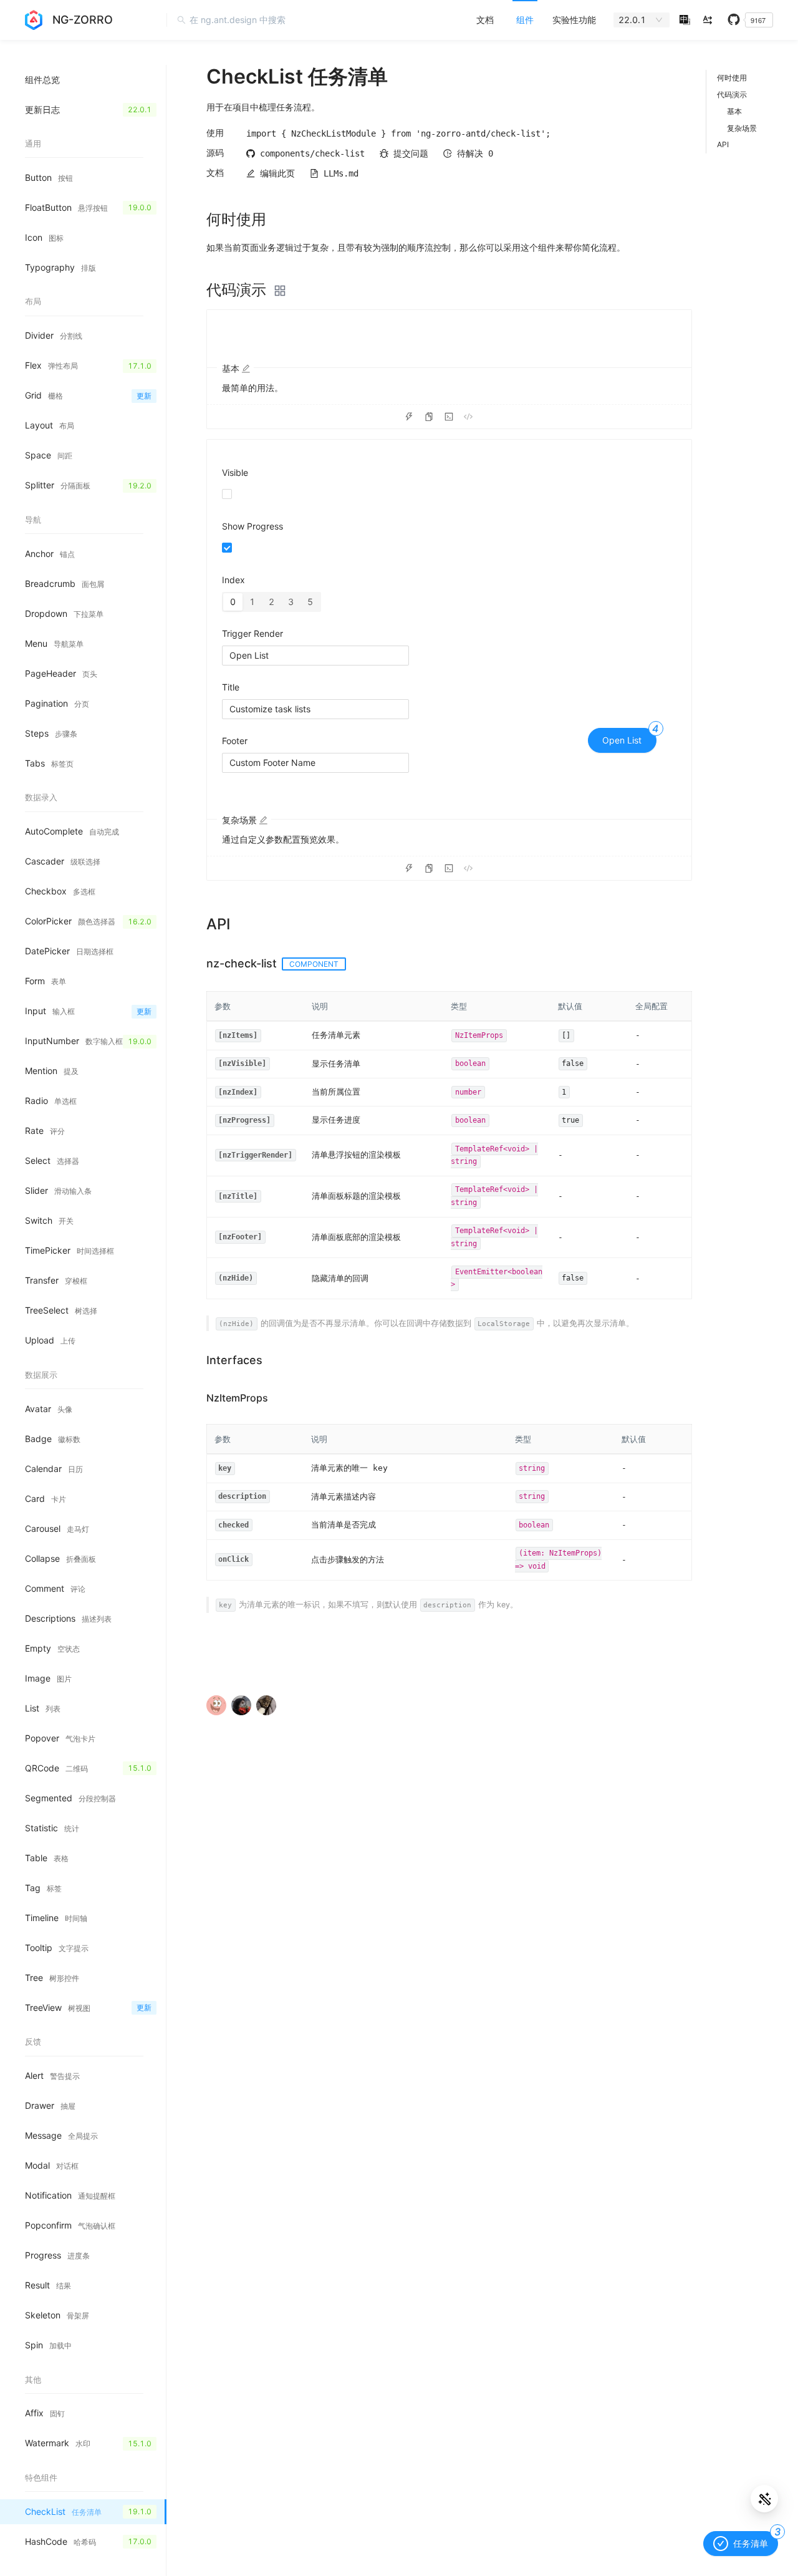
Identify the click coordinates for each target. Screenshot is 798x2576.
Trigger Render (252, 633)
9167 (758, 20)
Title (231, 687)
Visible (235, 472)
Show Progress (252, 526)
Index (233, 580)
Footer (235, 741)
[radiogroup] (272, 602)
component (314, 964)
